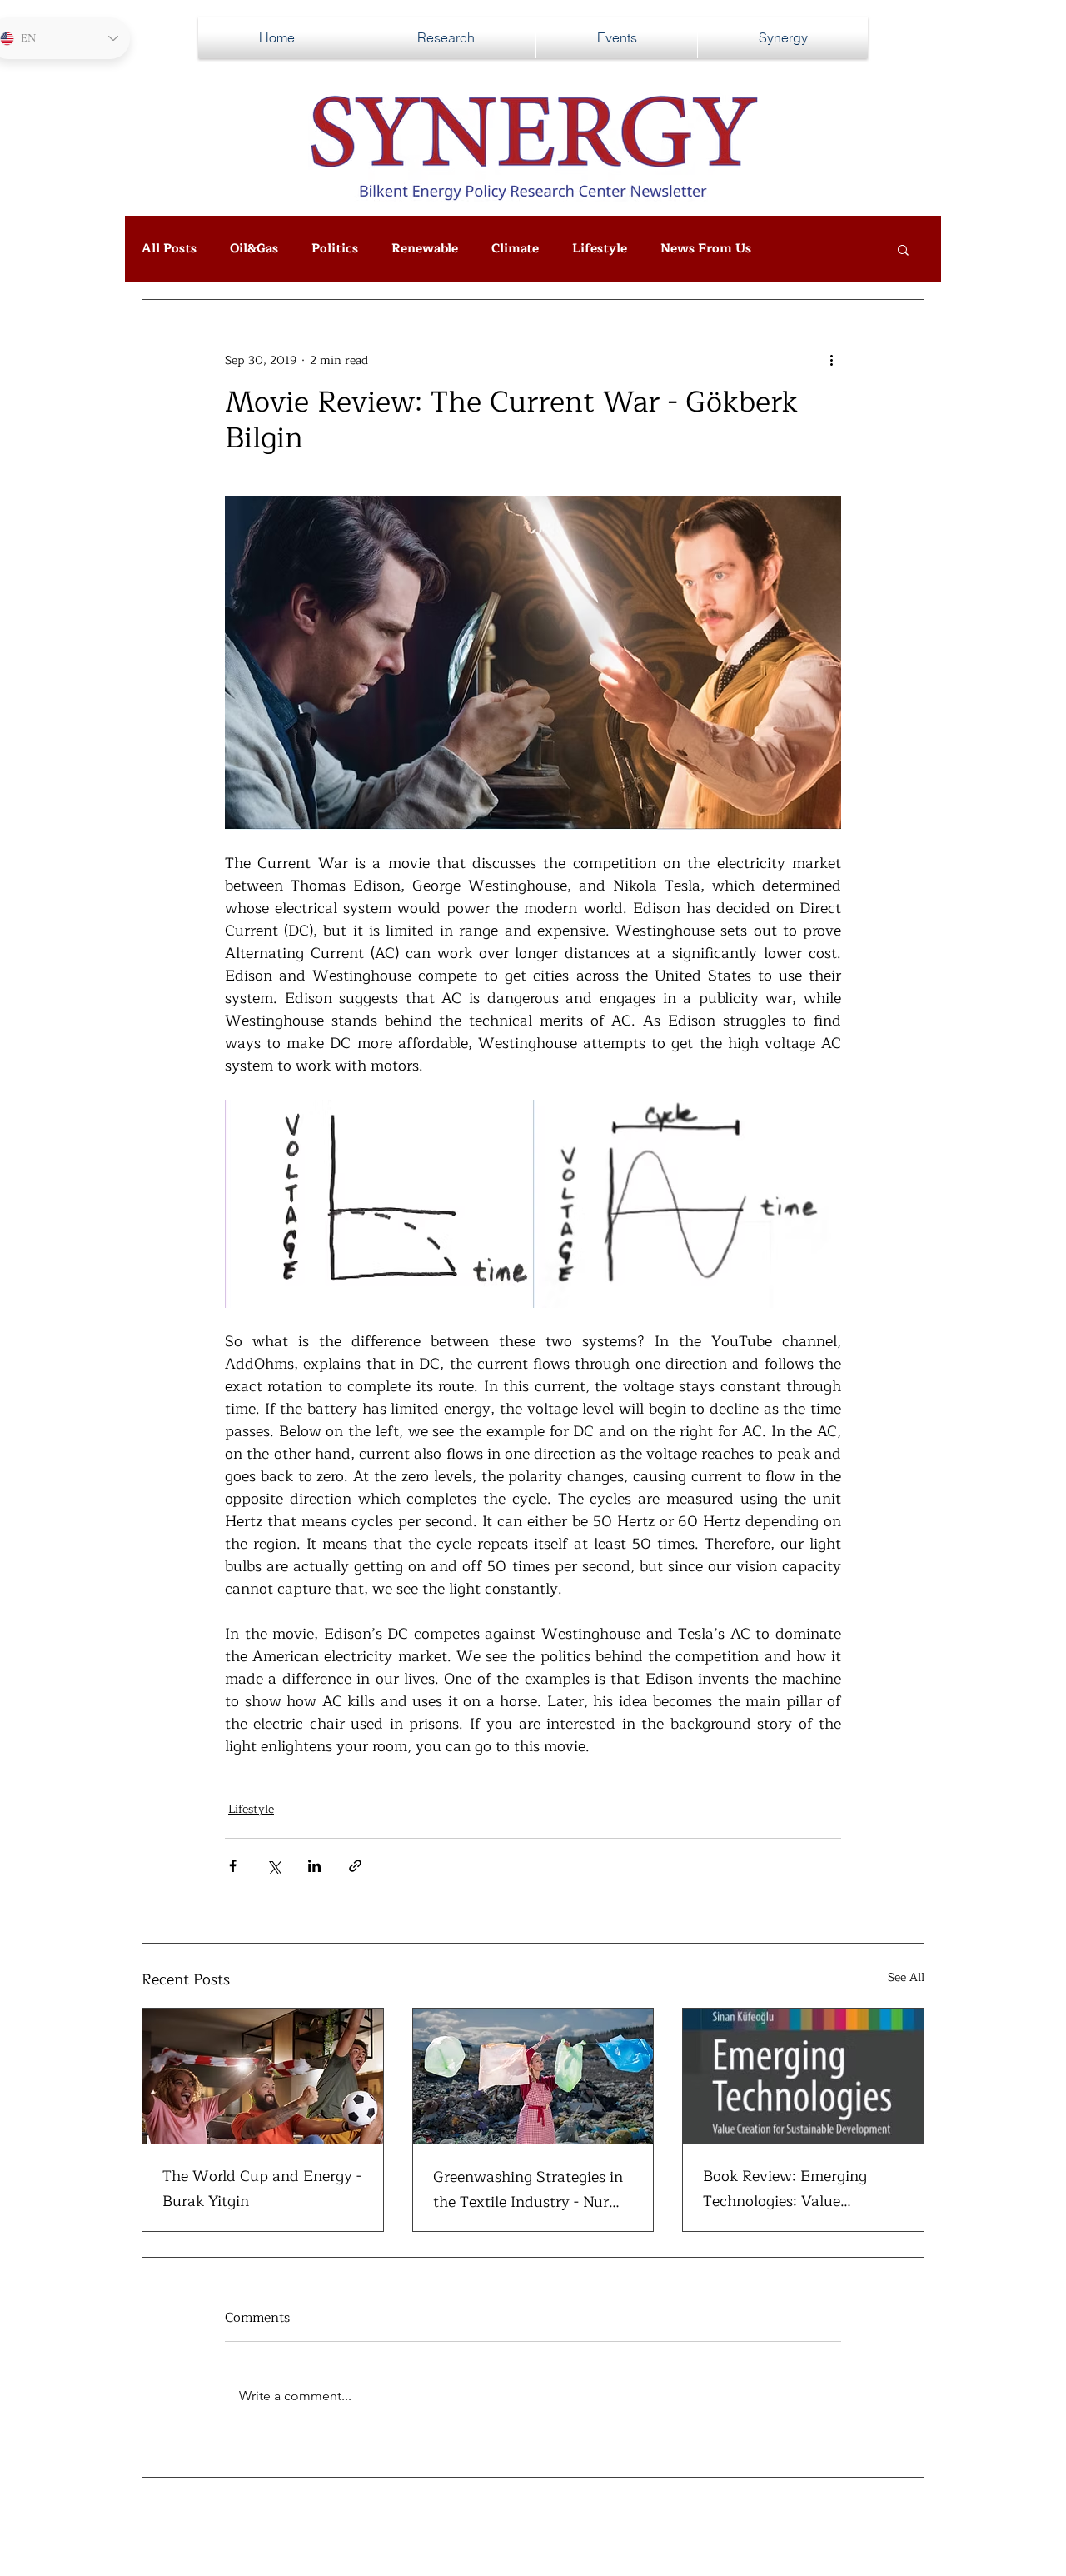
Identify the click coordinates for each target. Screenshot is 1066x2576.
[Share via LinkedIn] (314, 1866)
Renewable (425, 249)
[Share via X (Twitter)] (274, 1866)
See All (906, 1978)
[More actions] (831, 360)
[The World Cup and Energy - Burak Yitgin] (263, 2076)
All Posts (169, 249)
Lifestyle (600, 249)
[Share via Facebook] (233, 1866)
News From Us (706, 249)
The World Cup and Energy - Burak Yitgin (262, 2189)
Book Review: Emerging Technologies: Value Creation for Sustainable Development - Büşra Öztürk (800, 2189)
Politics (335, 249)
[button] (903, 249)
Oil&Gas (254, 249)
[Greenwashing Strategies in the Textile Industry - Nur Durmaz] (533, 2076)
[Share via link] (355, 1866)
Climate (515, 249)
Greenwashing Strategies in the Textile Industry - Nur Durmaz (528, 2189)
